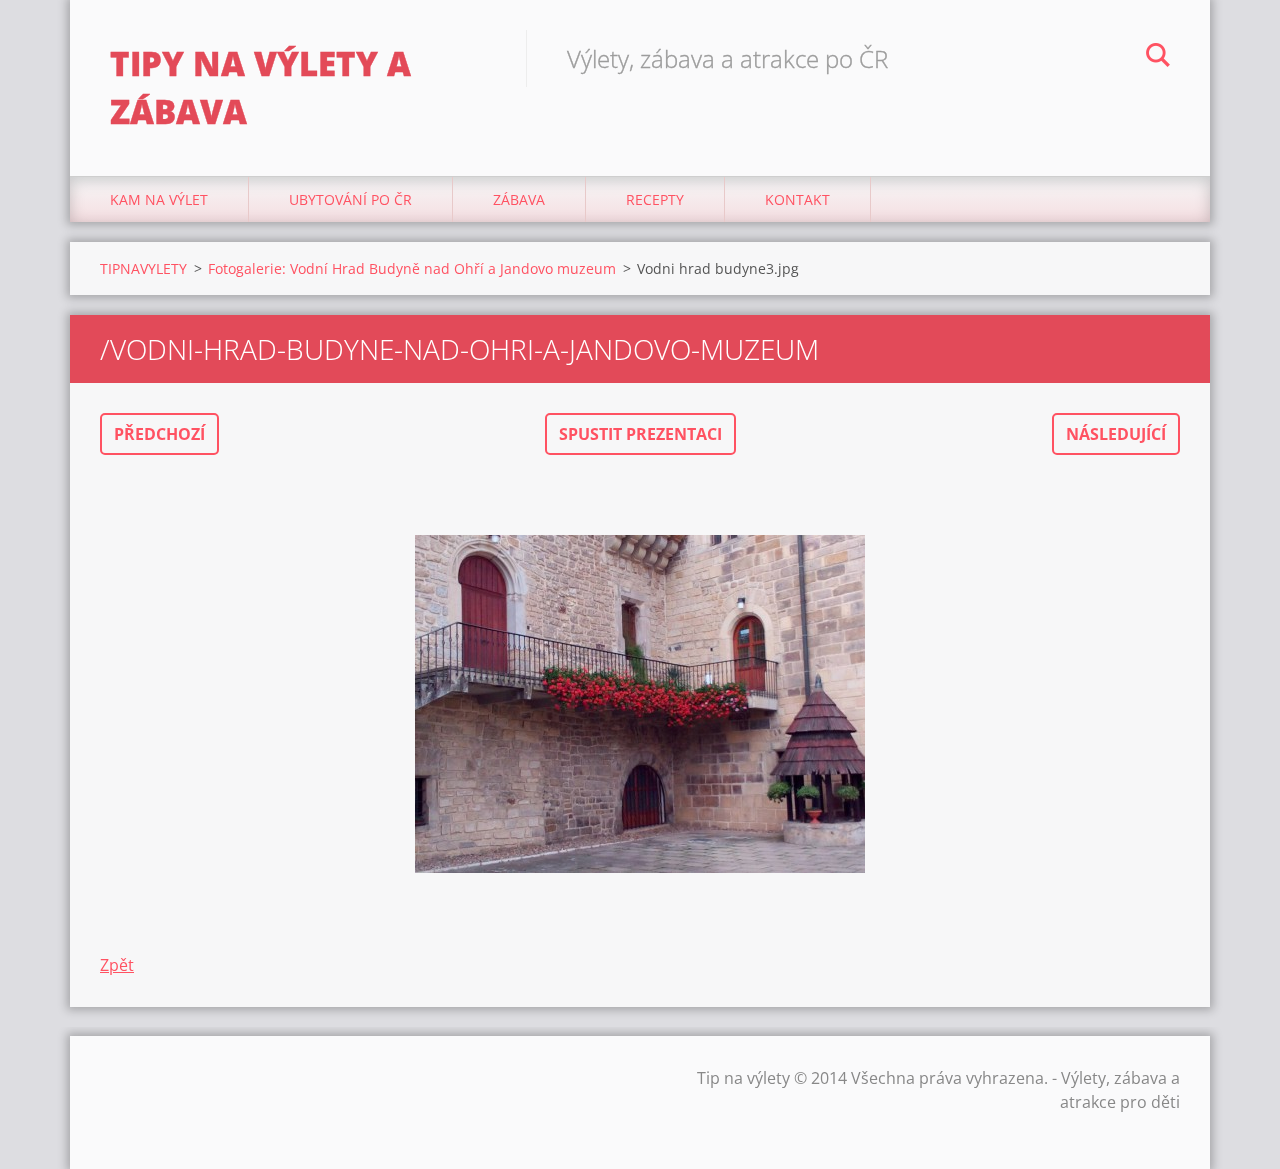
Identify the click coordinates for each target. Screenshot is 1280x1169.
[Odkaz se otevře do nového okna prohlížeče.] (640, 704)
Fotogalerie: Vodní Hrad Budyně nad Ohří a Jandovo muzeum (412, 268)
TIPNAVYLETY (143, 268)
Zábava (519, 199)
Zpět (117, 965)
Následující (1116, 434)
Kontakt (797, 199)
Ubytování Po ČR (350, 199)
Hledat (1158, 58)
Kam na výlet (159, 199)
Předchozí (159, 434)
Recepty (655, 199)
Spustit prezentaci (640, 434)
